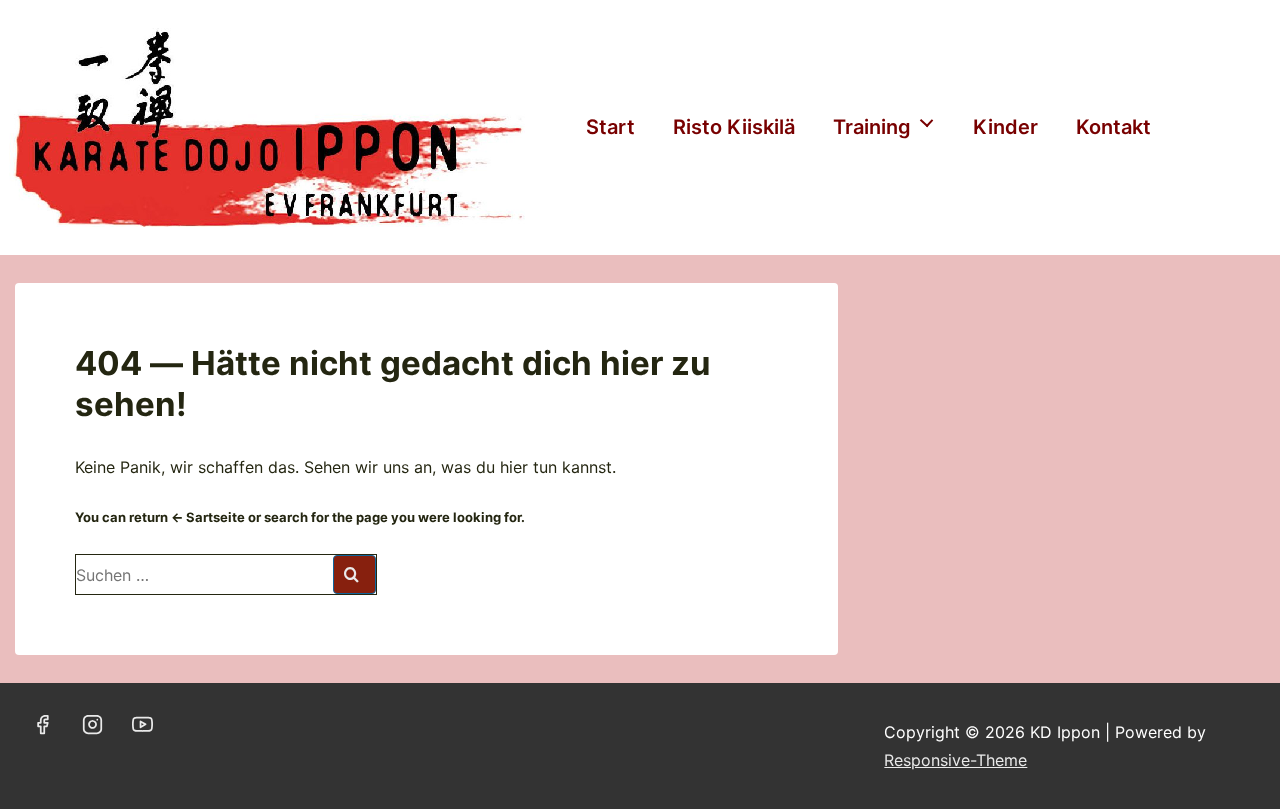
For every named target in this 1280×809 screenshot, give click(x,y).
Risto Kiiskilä (734, 127)
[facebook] (43, 724)
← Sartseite (208, 517)
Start (610, 127)
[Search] (354, 574)
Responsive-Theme (955, 760)
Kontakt (1113, 127)
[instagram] (93, 724)
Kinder (1005, 127)
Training (872, 127)
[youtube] (143, 724)
